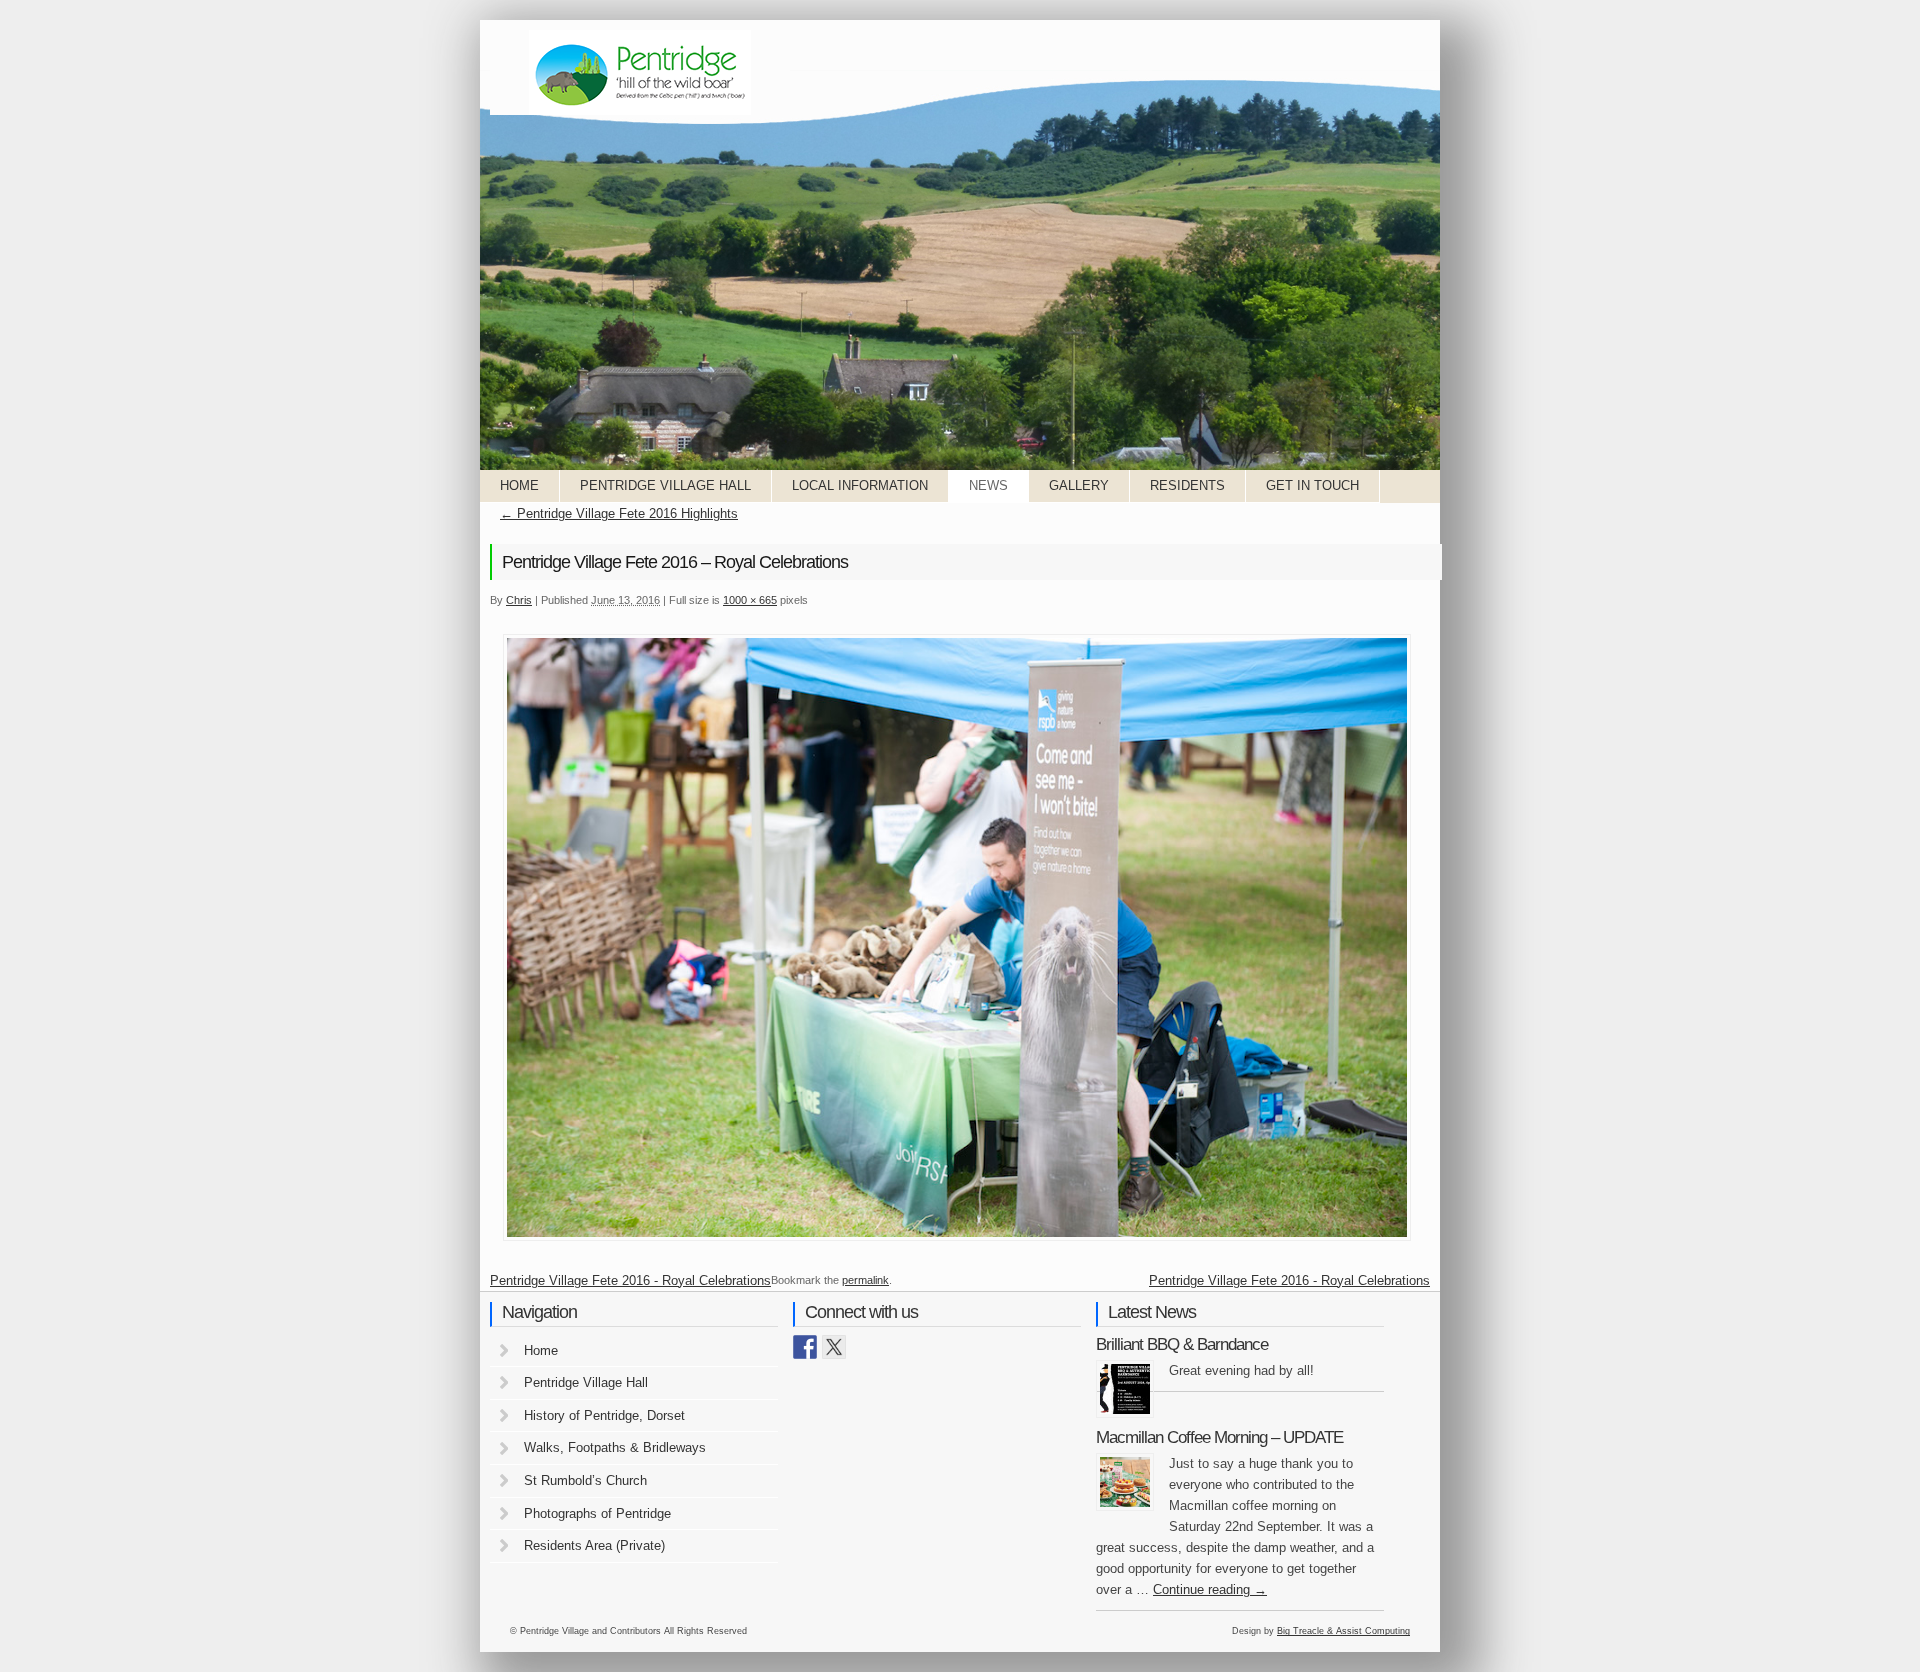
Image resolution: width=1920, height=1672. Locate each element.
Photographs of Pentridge (597, 1513)
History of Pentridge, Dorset (604, 1415)
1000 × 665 (750, 600)
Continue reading (1210, 1589)
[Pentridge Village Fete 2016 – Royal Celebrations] (957, 1239)
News (988, 485)
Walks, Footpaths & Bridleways (615, 1447)
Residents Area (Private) (594, 1545)
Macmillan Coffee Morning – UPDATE (1219, 1437)
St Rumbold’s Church (585, 1480)
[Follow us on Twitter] (834, 1347)
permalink (865, 1280)
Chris (519, 600)
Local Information (860, 485)
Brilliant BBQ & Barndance (1182, 1344)
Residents (1187, 485)
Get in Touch (1312, 485)
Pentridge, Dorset (640, 72)
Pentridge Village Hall (665, 485)
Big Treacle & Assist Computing (1343, 1631)
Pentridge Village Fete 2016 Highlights (619, 513)
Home (519, 485)
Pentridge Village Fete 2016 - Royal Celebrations (630, 1280)
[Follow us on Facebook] (805, 1347)
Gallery (1079, 485)
